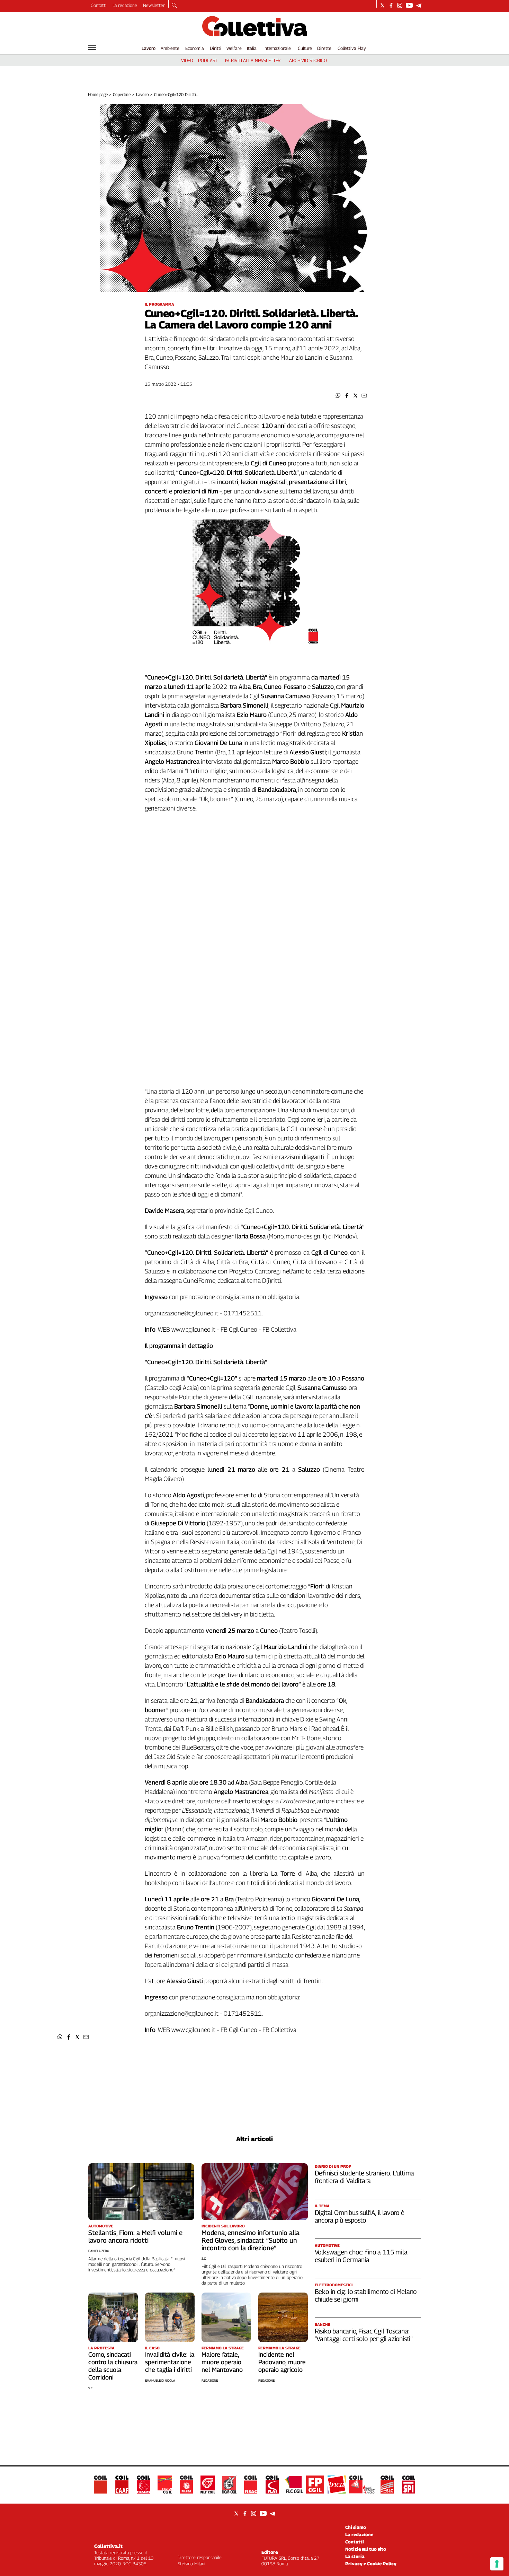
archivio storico (308, 60)
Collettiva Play (352, 48)
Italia (252, 48)
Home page (98, 94)
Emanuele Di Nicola (160, 2380)
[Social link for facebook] (391, 5)
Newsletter (154, 5)
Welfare (234, 48)
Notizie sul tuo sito (366, 2549)
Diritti (215, 48)
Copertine (122, 94)
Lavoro (149, 48)
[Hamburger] (92, 48)
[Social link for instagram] (400, 5)
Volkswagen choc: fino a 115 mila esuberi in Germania (361, 2256)
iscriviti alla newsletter (253, 60)
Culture (305, 48)
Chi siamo (356, 2527)
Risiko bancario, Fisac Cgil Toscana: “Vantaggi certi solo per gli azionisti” (364, 2335)
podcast (208, 60)
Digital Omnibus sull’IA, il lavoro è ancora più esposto (360, 2216)
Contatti (99, 5)
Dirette (324, 48)
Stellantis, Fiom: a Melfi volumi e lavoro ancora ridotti (135, 2236)
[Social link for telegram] (419, 5)
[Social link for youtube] (409, 5)
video (187, 60)
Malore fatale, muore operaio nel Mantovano (222, 2362)
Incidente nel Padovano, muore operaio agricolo (282, 2362)
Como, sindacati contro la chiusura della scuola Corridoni (113, 2366)
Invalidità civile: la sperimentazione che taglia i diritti (170, 2362)
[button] (338, 396)
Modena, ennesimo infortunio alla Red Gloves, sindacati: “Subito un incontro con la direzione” (251, 2240)
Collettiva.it (108, 2546)
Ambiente (170, 48)
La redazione (125, 5)
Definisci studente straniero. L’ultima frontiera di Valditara (365, 2177)
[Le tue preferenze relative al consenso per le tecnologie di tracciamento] (497, 2564)
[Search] (174, 6)
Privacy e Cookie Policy (371, 2564)
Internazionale (277, 48)
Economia (195, 48)
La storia (355, 2556)
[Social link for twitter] (382, 5)
